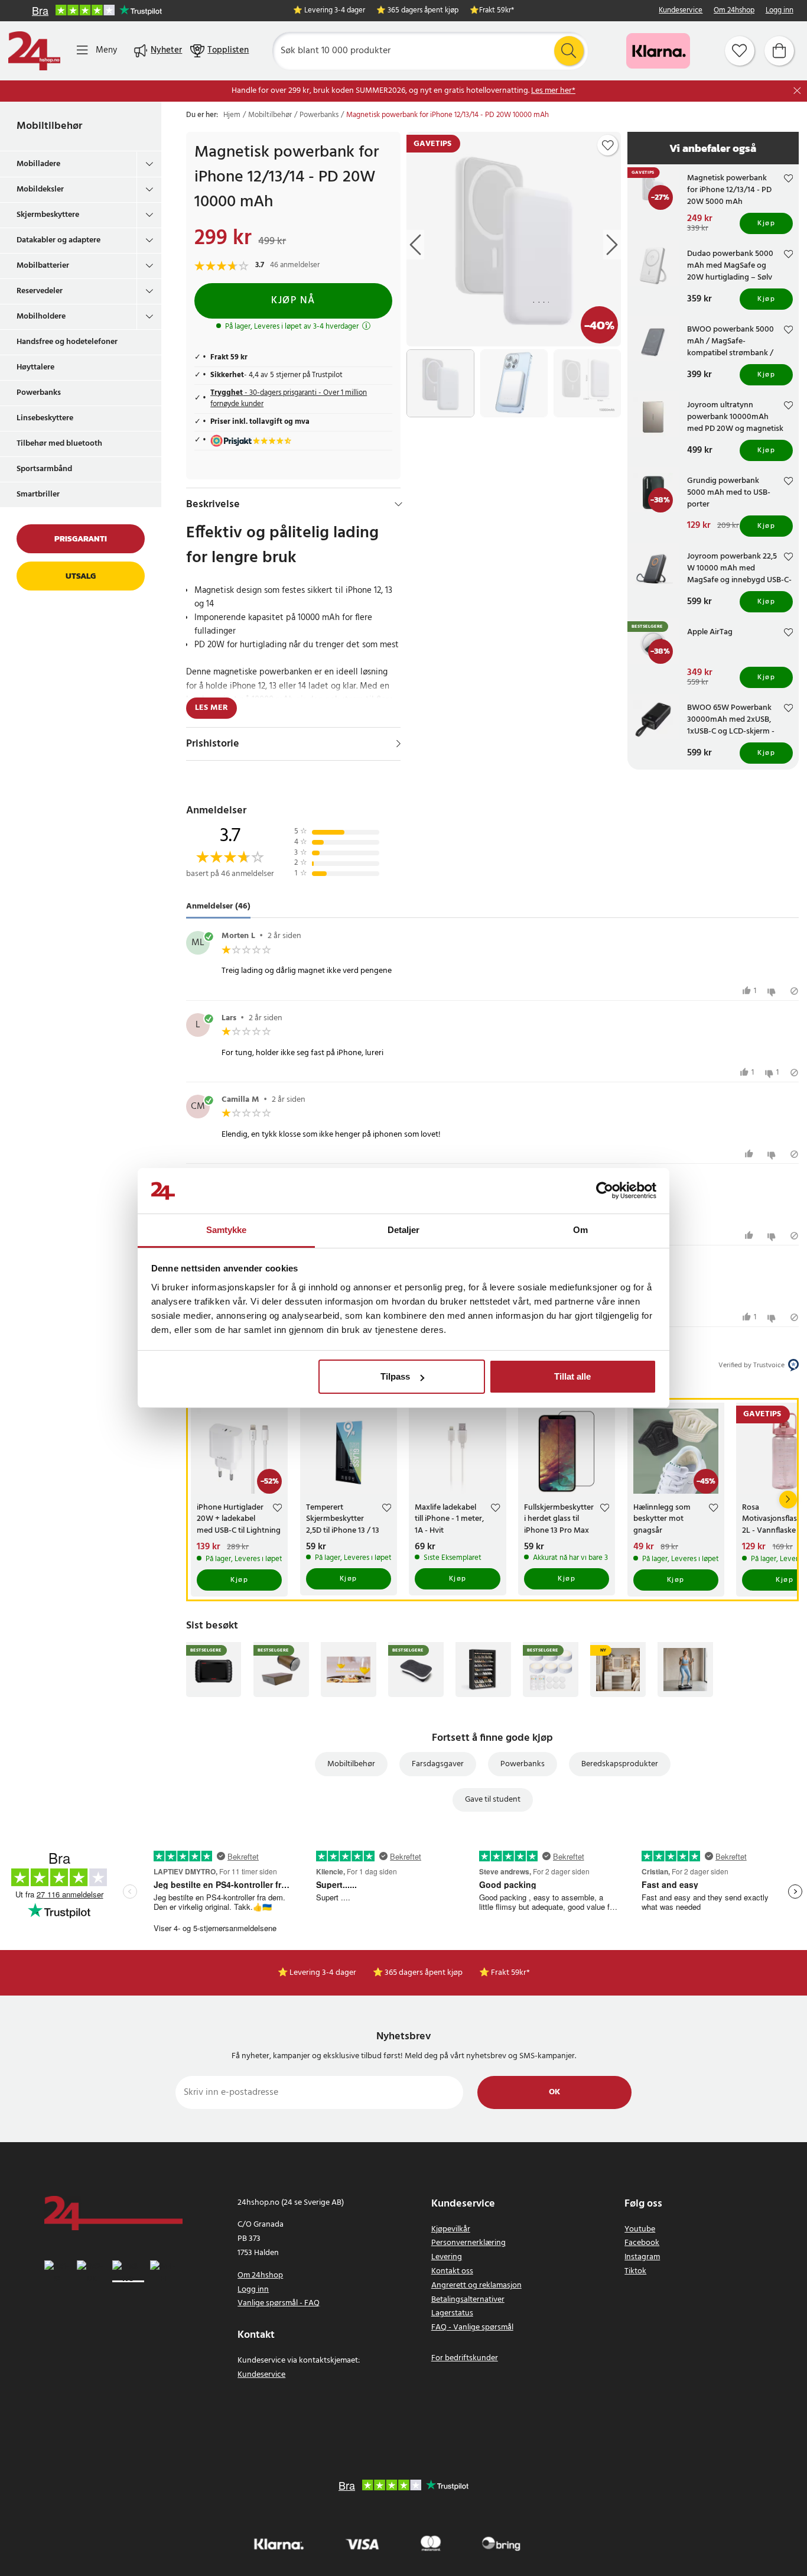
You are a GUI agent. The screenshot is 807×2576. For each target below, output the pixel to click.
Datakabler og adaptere (58, 240)
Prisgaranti (81, 539)
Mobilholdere (41, 317)
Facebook (642, 2243)
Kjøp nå (293, 301)
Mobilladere (38, 164)
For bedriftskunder (465, 2358)
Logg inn (780, 11)
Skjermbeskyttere (48, 215)
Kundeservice (681, 11)
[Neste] (788, 1500)
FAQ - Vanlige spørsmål (472, 2327)
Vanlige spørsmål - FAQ (279, 2303)
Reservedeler (40, 291)
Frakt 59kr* (497, 11)
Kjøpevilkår (451, 2229)
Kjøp (766, 223)
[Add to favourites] (608, 145)
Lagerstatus (452, 2313)
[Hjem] (34, 51)
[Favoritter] (740, 51)
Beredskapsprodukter (620, 1764)
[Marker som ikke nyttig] (773, 991)
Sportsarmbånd (44, 469)
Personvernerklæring (468, 2243)
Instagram (642, 2257)
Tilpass (395, 1376)
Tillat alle (572, 1376)
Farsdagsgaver (438, 1764)
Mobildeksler (40, 189)
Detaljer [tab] (404, 1230)
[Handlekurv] (779, 51)
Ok (554, 2092)
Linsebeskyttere (45, 418)
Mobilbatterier (43, 266)
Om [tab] (580, 1230)
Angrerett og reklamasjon (476, 2285)
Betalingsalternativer (468, 2300)
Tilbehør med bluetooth (59, 444)
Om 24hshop (734, 11)
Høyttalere (35, 367)
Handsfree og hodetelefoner (67, 342)
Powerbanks (39, 393)
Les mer (211, 708)
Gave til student (493, 1800)
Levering (447, 2257)
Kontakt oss (452, 2271)
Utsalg (81, 576)
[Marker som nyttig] (751, 1154)
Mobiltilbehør (49, 126)
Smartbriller (38, 494)
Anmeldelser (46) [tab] (218, 906)
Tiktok (635, 2271)
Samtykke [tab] (227, 1230)
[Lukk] (797, 91)
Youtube (640, 2229)
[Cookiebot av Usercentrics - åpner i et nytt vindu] (605, 1191)
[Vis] (398, 744)
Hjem (232, 115)
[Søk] (569, 51)
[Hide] (398, 504)
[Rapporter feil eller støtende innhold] (794, 991)
